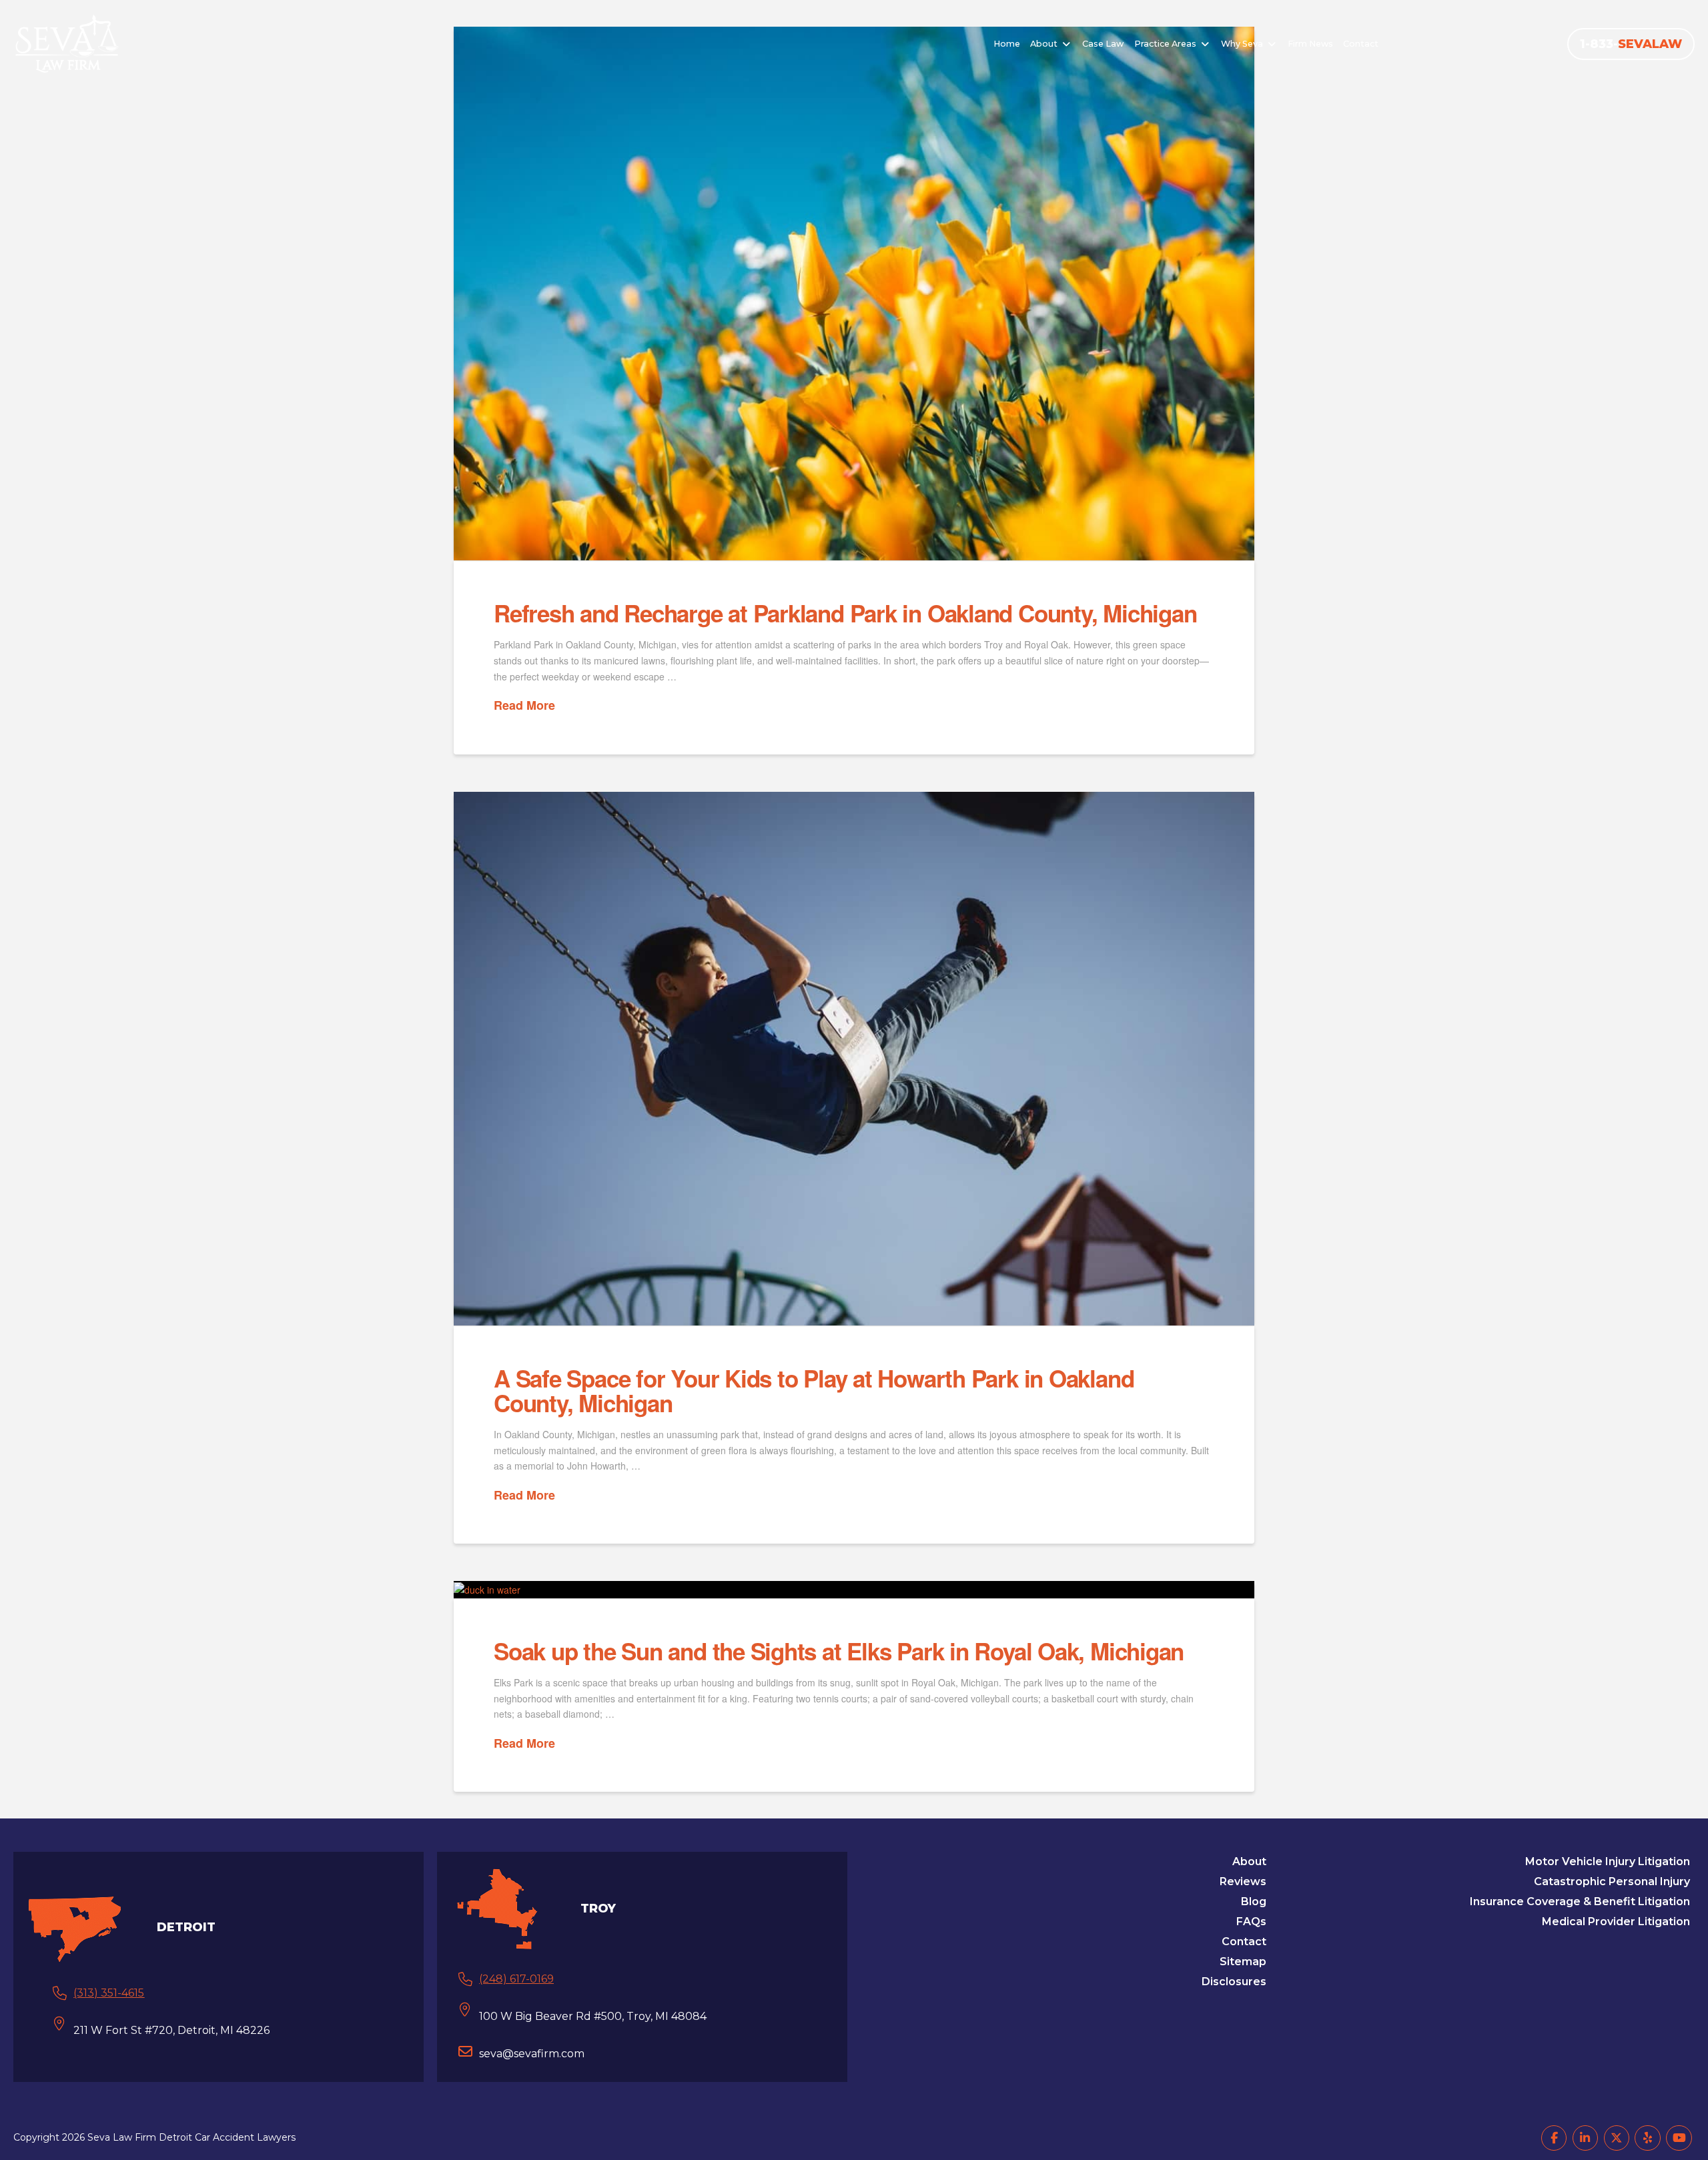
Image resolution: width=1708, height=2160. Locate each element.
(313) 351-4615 (109, 1993)
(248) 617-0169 (516, 1979)
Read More (524, 705)
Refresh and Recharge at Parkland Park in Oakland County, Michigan (845, 613)
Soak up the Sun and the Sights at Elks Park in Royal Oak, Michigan (839, 1651)
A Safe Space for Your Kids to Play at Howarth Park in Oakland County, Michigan (814, 1391)
